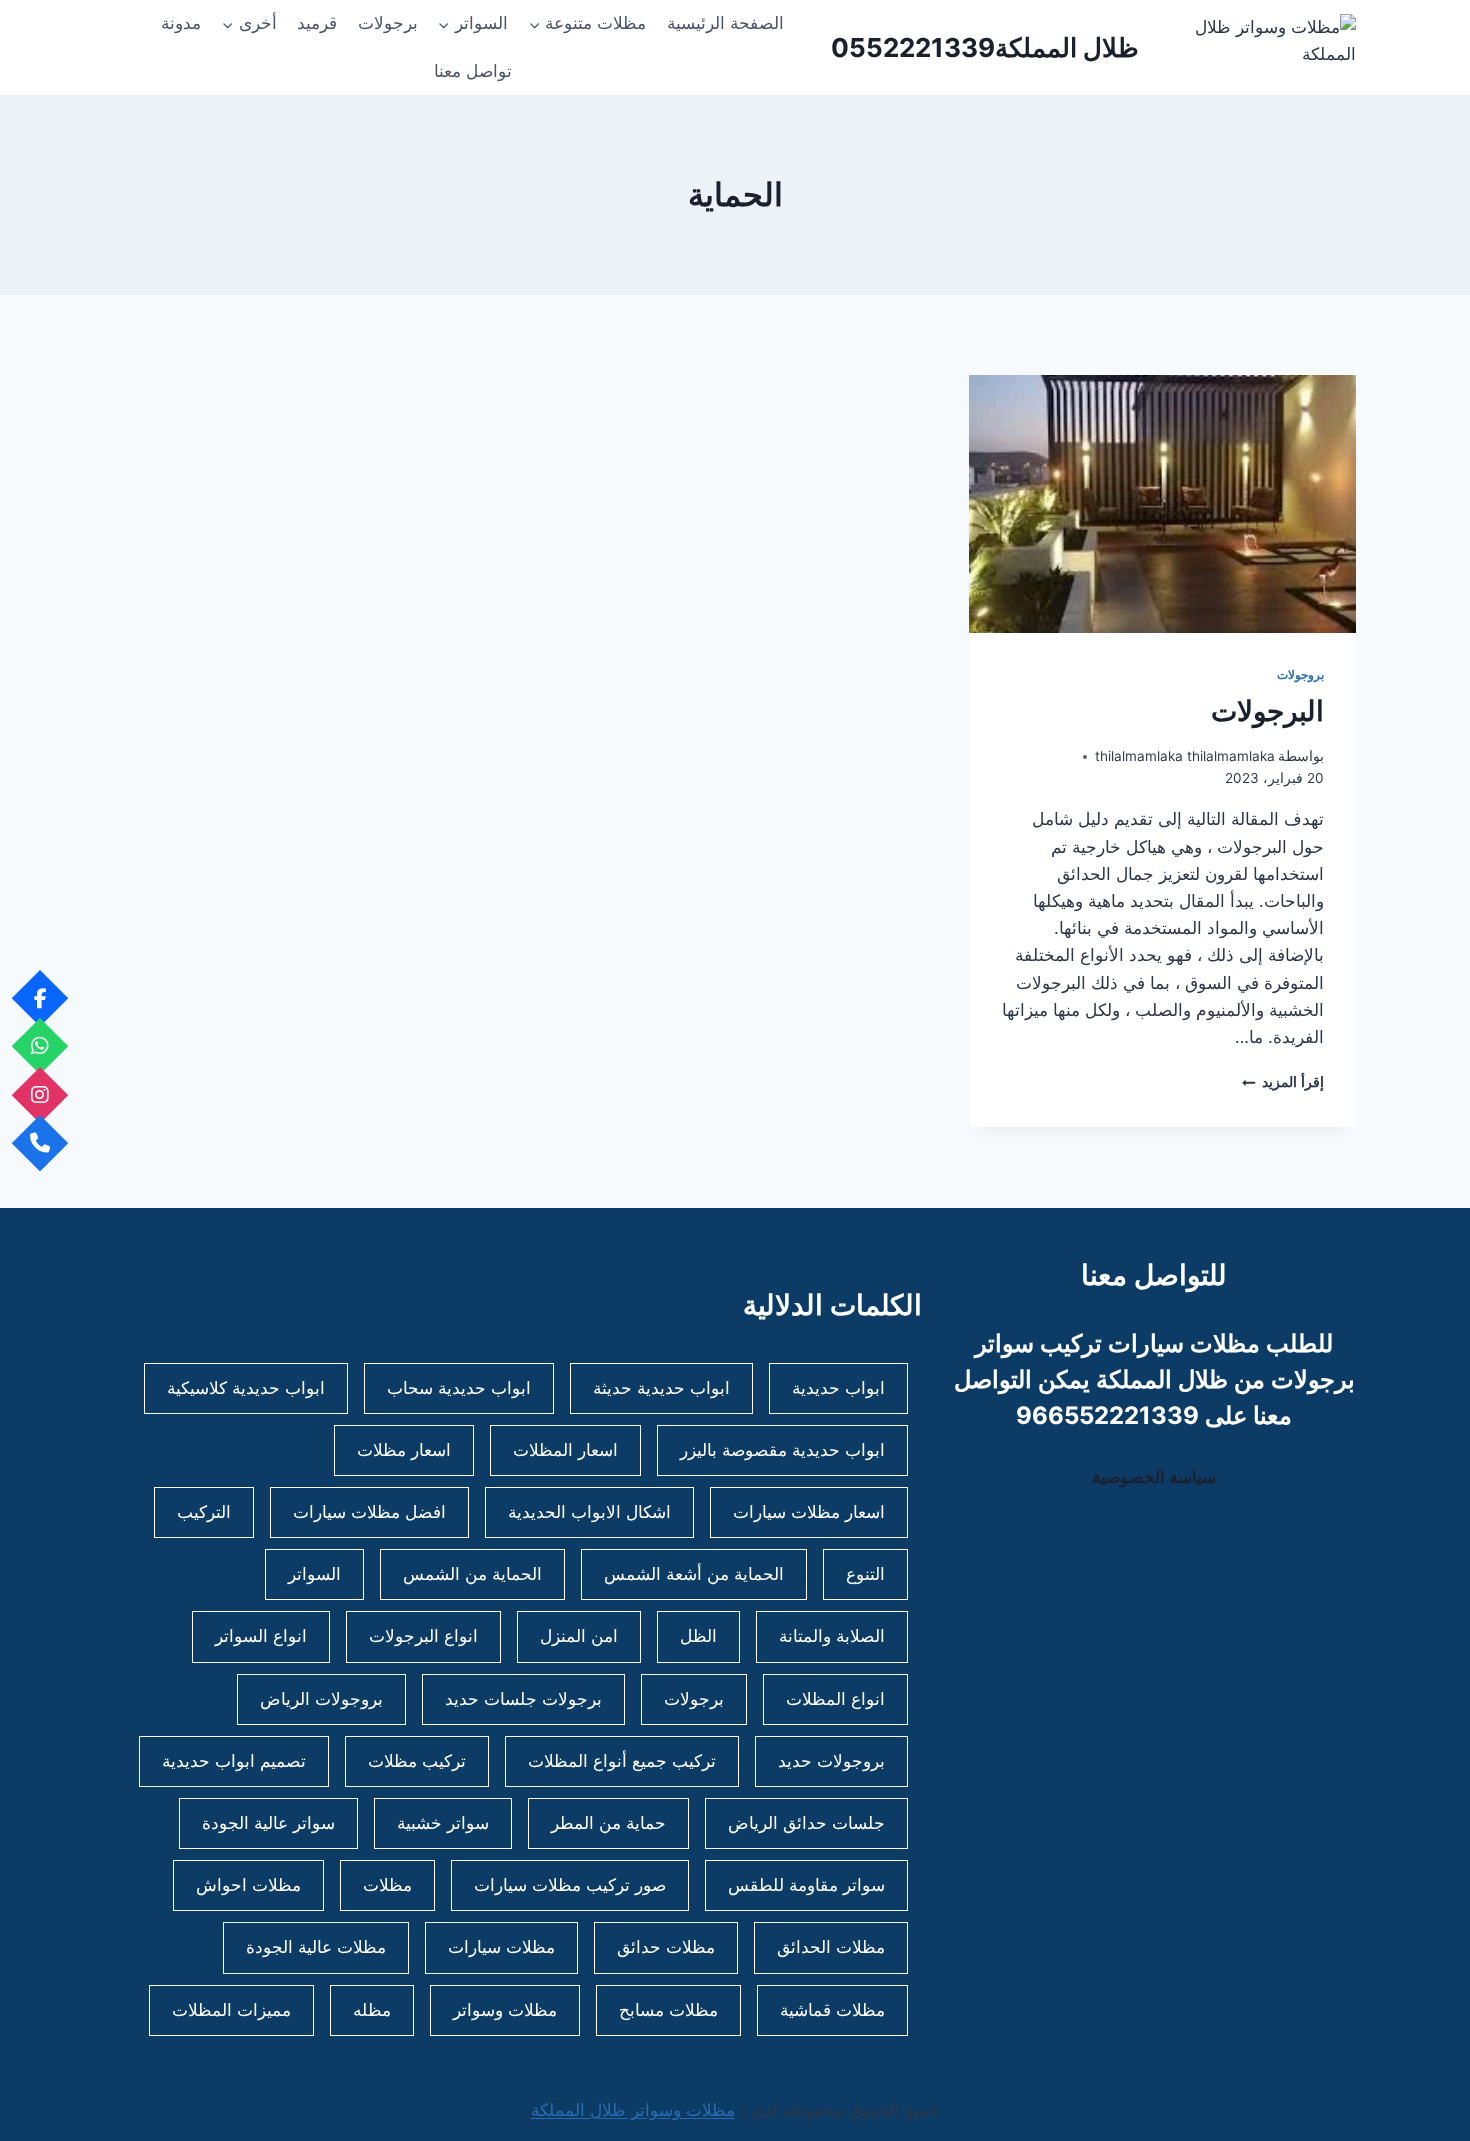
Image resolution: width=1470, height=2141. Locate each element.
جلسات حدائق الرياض (806, 1823)
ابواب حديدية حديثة (661, 1388)
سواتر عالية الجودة (268, 1823)
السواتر (314, 1574)
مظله (372, 2010)
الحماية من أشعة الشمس (694, 1574)
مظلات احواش (248, 1885)
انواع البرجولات (423, 1636)
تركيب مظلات (417, 1761)
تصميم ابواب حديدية (234, 1761)
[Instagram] (40, 1094)
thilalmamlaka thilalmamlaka (1185, 756)
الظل (698, 1636)
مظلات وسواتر (505, 2010)
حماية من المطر (608, 1823)
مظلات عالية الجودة (316, 1947)
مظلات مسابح (668, 2010)
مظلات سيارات (501, 1947)
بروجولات (1300, 674)
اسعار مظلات (404, 1450)
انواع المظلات (835, 1699)
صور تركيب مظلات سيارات (570, 1885)
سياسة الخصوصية (1154, 1477)
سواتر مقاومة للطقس (806, 1885)
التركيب (204, 1512)
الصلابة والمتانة (832, 1636)
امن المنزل (579, 1636)
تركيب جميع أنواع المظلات (622, 1761)
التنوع (865, 1574)
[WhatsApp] (40, 1046)
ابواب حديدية (838, 1388)
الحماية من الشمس (472, 1574)
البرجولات (1267, 711)
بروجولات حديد (831, 1761)
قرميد (317, 23)
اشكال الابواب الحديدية (589, 1512)
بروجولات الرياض (321, 1699)
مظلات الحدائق (831, 1947)
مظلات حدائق (666, 1947)
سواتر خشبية (443, 1823)
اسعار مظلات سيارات (809, 1512)
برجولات (388, 23)
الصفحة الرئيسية (725, 23)
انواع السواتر (261, 1636)
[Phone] (40, 1143)
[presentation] (1162, 504)
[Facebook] (40, 997)
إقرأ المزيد (1283, 1082)
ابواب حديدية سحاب (459, 1388)
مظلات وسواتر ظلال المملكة (633, 2110)
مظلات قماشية (832, 2010)
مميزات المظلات (231, 2010)
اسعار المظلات (565, 1450)
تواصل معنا (473, 71)
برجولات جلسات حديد (523, 1699)
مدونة (181, 23)
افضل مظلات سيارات (369, 1512)
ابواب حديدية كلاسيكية (246, 1388)
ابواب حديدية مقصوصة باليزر (782, 1450)
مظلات (387, 1885)
